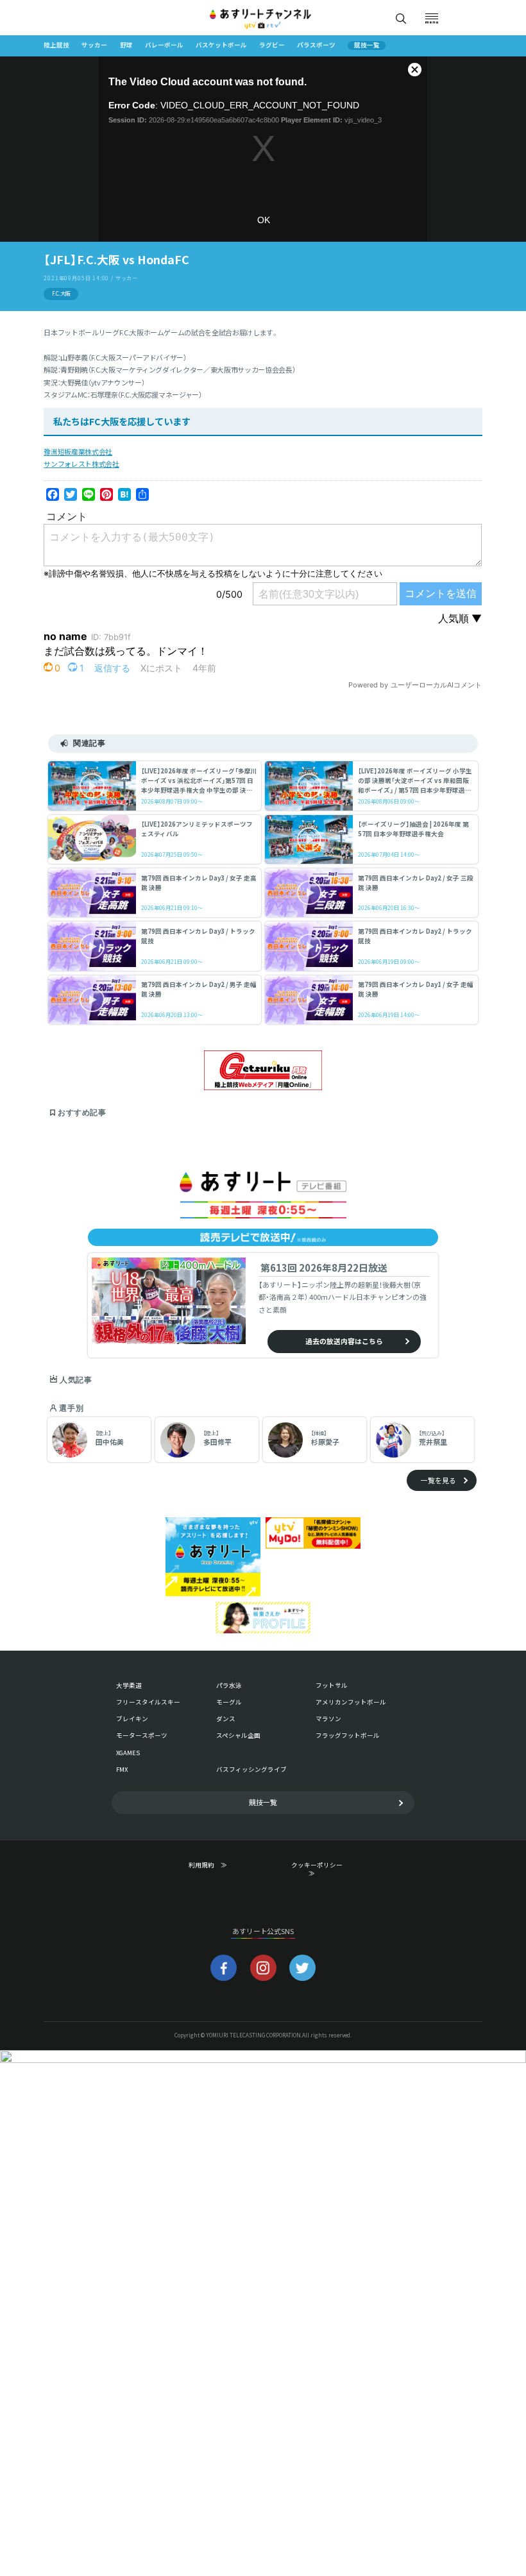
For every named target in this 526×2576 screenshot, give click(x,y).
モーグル (229, 1702)
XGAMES (128, 1753)
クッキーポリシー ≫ (319, 1869)
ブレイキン (132, 1719)
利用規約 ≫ (216, 1865)
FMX (122, 1769)
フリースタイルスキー (148, 1702)
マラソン (328, 1719)
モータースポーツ (142, 1735)
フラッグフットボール (348, 1735)
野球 (126, 45)
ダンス (226, 1719)
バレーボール (164, 45)
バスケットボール (221, 45)
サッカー (94, 45)
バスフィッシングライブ (251, 1769)
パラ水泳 (229, 1685)
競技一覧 (367, 46)
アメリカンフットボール (351, 1702)
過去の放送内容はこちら (344, 1341)
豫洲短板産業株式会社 (78, 451)
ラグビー (272, 45)
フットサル (332, 1685)
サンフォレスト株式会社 (81, 464)
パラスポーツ (316, 45)
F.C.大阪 (61, 293)
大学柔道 (129, 1685)
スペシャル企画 (238, 1735)
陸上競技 (56, 45)
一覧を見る (438, 1480)
